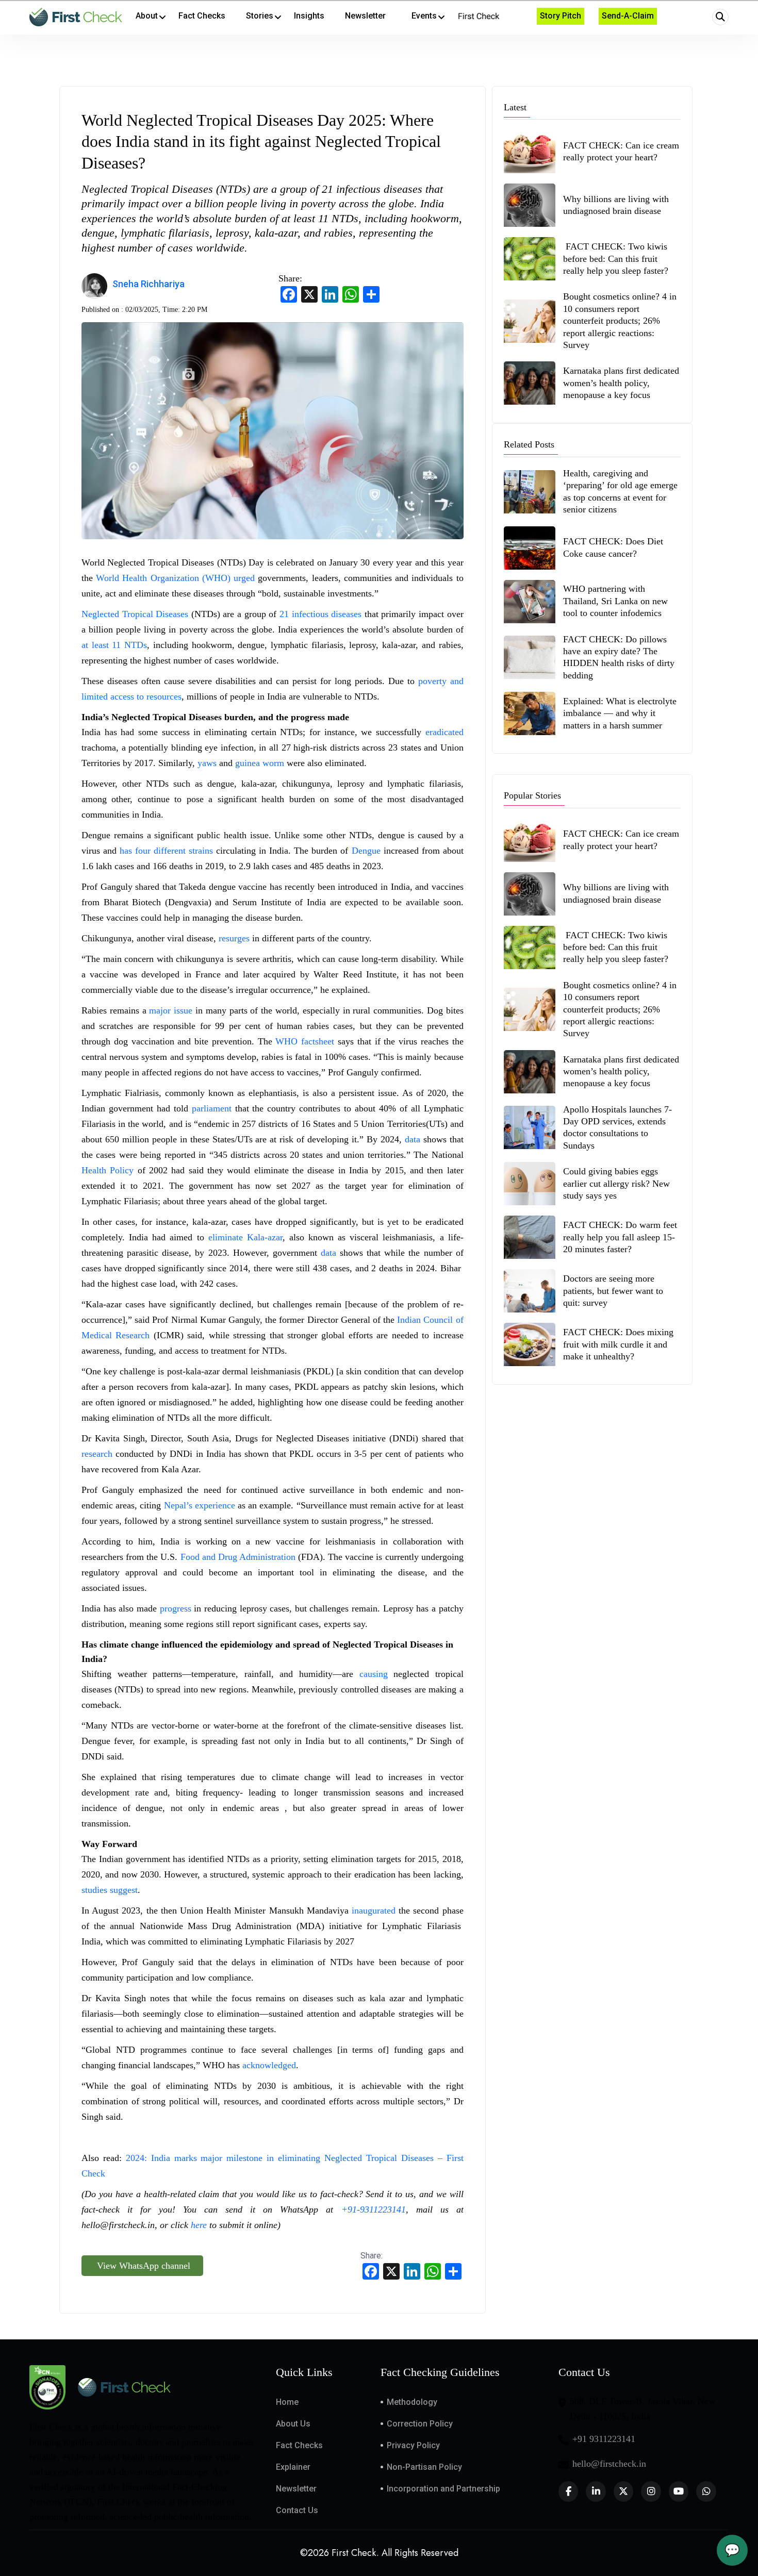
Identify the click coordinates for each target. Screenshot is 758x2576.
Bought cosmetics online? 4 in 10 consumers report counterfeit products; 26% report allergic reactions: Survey (620, 321)
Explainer (293, 2467)
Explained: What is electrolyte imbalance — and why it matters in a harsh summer (620, 713)
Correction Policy (420, 2424)
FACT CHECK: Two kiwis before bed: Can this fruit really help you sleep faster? (616, 259)
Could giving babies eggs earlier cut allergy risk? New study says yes (616, 1183)
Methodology (412, 2402)
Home (287, 2402)
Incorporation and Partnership (443, 2489)
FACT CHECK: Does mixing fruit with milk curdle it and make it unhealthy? (618, 1344)
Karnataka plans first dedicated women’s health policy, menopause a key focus (621, 383)
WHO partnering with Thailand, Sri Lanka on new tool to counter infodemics (615, 601)
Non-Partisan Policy (424, 2467)
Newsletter (296, 2489)
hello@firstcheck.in (609, 2464)
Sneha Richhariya (149, 284)
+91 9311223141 (604, 2439)
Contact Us (297, 2510)
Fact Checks (299, 2445)
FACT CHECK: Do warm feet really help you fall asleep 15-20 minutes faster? (620, 1237)
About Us (293, 2424)
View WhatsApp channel (142, 2266)
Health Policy (108, 1170)
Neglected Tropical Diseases (135, 614)
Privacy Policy (413, 2445)
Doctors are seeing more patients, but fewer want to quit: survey (613, 1291)
